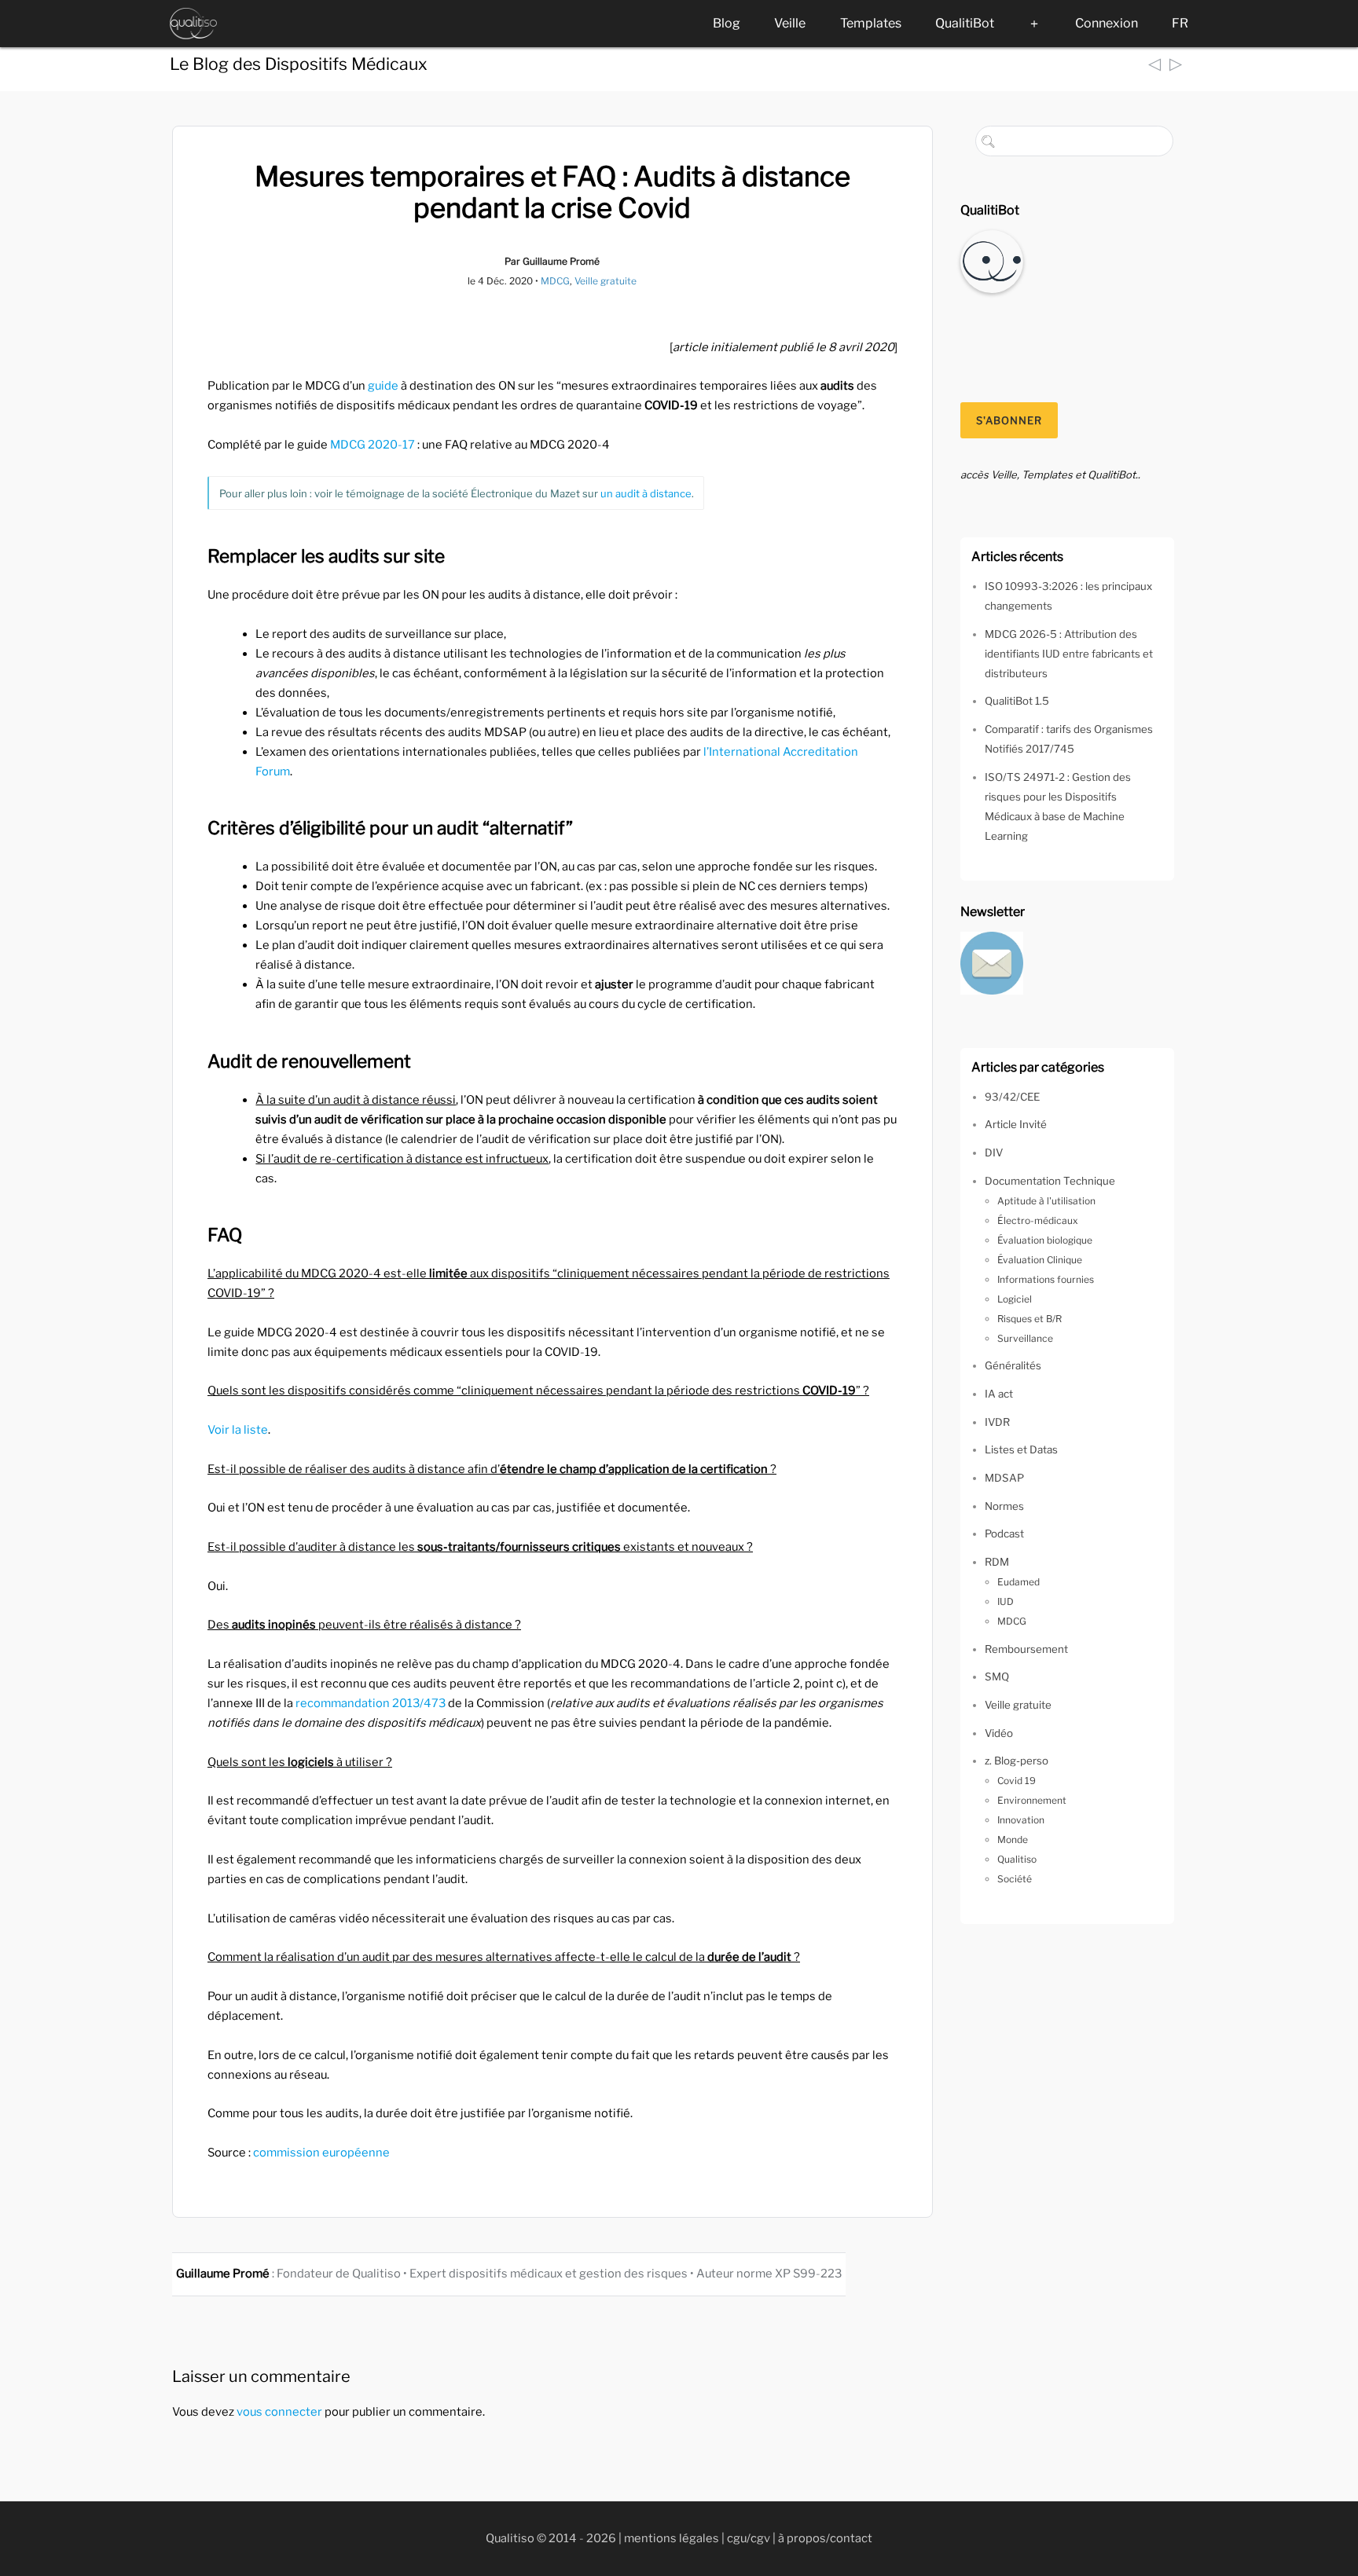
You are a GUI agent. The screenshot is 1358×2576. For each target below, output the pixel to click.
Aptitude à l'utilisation (1046, 1201)
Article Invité (1016, 1124)
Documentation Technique (1050, 1181)
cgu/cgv (749, 2538)
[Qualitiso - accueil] (193, 24)
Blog (727, 23)
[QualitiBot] (992, 260)
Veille (790, 23)
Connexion (1107, 23)
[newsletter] (992, 962)
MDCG (555, 281)
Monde (1013, 1839)
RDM (997, 1562)
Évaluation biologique (1045, 1240)
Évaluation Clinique (1040, 1260)
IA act (999, 1394)
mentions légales (672, 2538)
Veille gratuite (606, 281)
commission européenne (321, 2153)
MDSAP (1004, 1478)
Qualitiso (1017, 1859)
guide (383, 386)
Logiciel (1015, 1299)
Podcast (1004, 1534)
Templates (871, 23)
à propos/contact (825, 2538)
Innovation (1021, 1820)
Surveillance (1025, 1338)
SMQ (997, 1676)
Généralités (1013, 1365)
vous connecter (279, 2412)
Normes (1004, 1506)
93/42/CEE (1012, 1097)
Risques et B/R (1030, 1319)
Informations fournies (1046, 1279)
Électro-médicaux (1038, 1220)
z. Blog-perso (1017, 1761)
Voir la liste (238, 1430)
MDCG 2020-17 (373, 445)
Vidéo (999, 1733)
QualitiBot (965, 23)
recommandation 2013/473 (371, 1703)
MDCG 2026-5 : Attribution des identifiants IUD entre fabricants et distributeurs (1069, 654)
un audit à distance (646, 493)
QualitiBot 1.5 (1017, 701)
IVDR (997, 1422)
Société (1015, 1879)
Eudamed (1018, 1582)
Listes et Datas (1021, 1449)
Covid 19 (1017, 1781)
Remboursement (1026, 1649)
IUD (1006, 1601)
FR (1180, 23)
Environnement (1032, 1800)
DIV (994, 1152)
